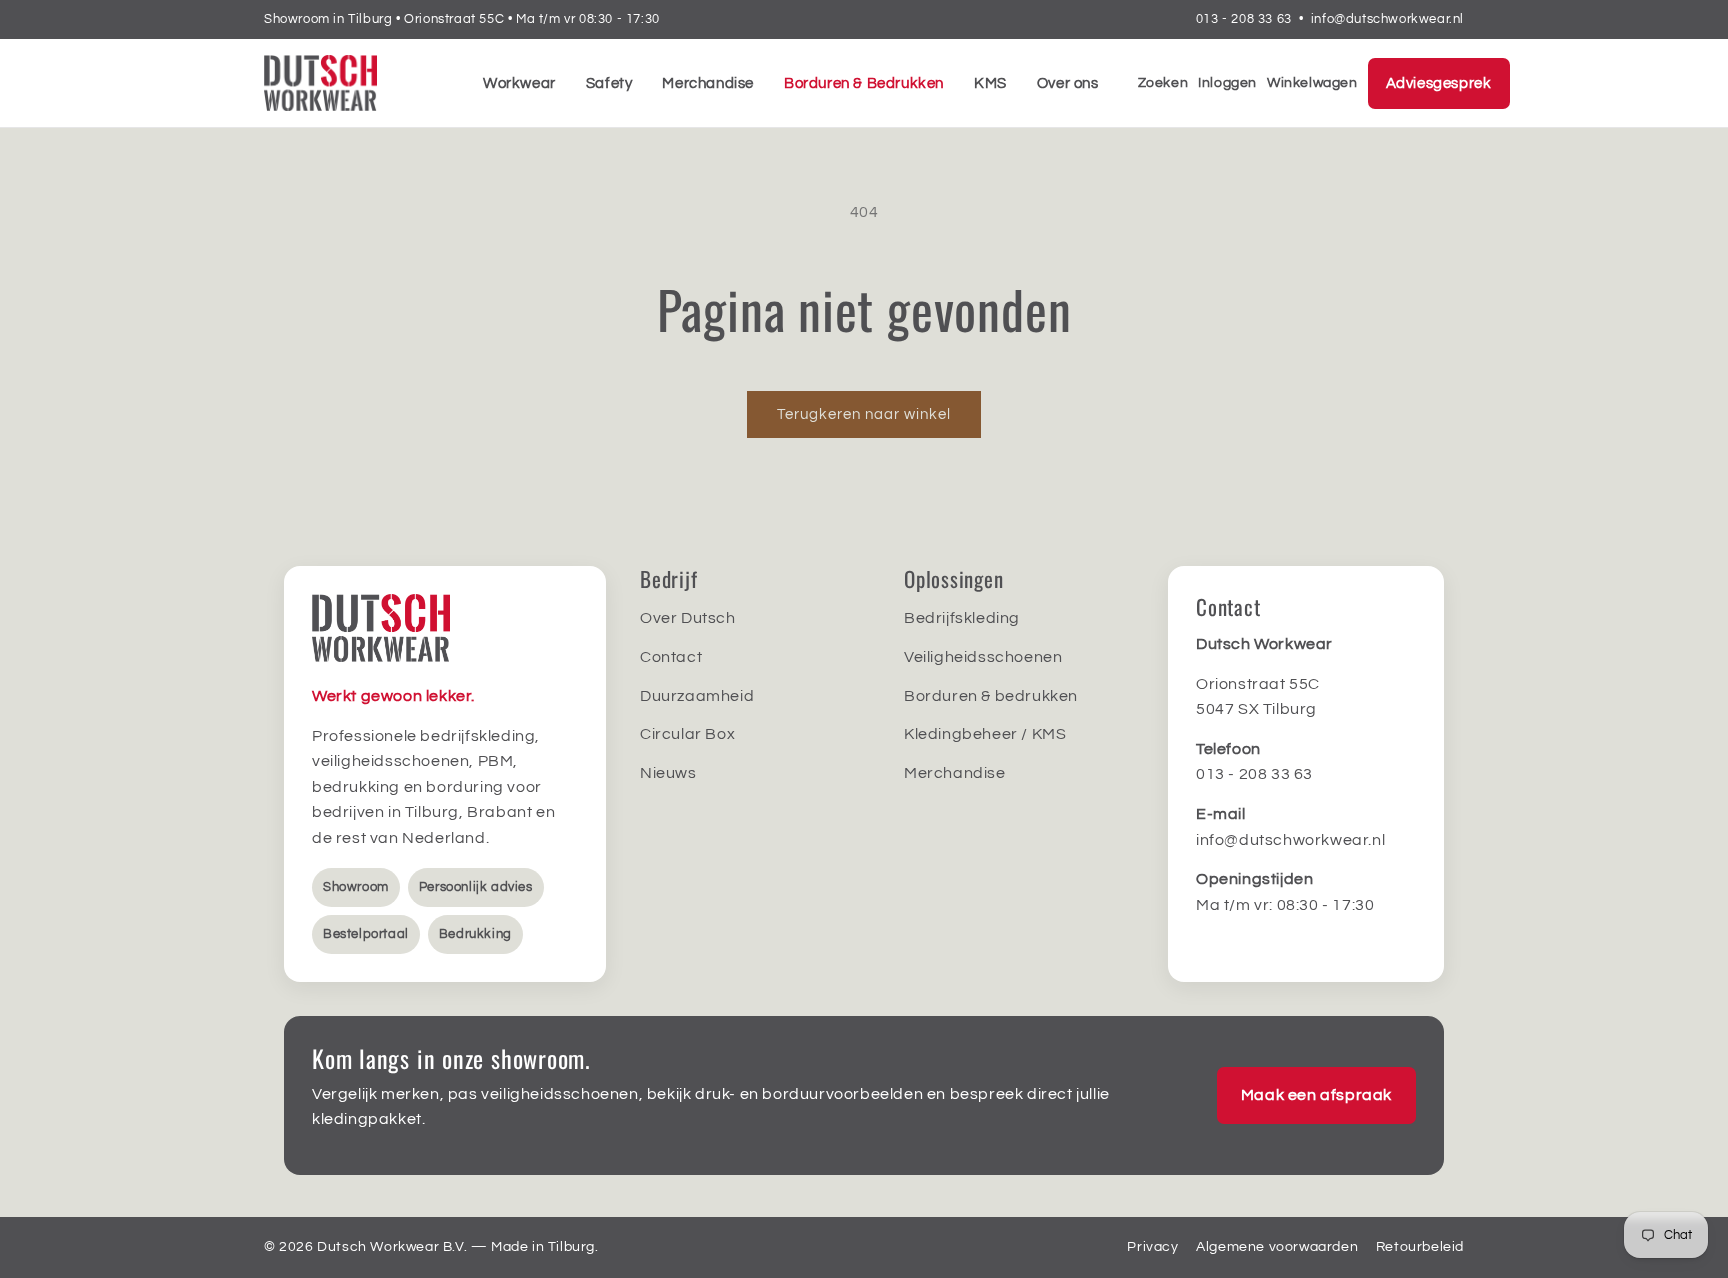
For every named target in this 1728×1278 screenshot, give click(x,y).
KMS (990, 83)
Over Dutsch (688, 618)
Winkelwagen (1312, 83)
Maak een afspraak (1316, 1095)
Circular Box (687, 734)
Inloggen (1227, 83)
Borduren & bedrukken (991, 696)
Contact (671, 657)
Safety (609, 83)
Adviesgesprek (1439, 83)
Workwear (519, 83)
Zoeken (1163, 83)
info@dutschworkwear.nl (1387, 19)
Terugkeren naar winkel (864, 414)
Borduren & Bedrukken (864, 83)
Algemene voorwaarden (1277, 1247)
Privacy (1152, 1247)
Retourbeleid (1420, 1247)
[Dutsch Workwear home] (354, 83)
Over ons (1068, 83)
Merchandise (708, 83)
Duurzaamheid (697, 696)
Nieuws (668, 773)
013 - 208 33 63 (1244, 19)
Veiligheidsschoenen (983, 657)
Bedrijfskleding (962, 618)
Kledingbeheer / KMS (985, 734)
